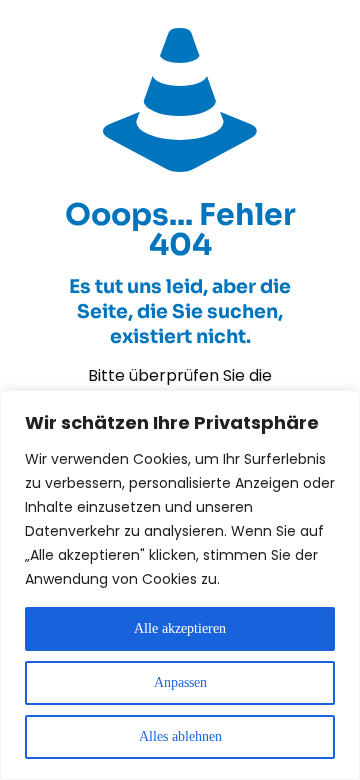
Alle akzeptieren (180, 628)
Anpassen (180, 682)
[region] (180, 585)
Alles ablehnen (180, 736)
